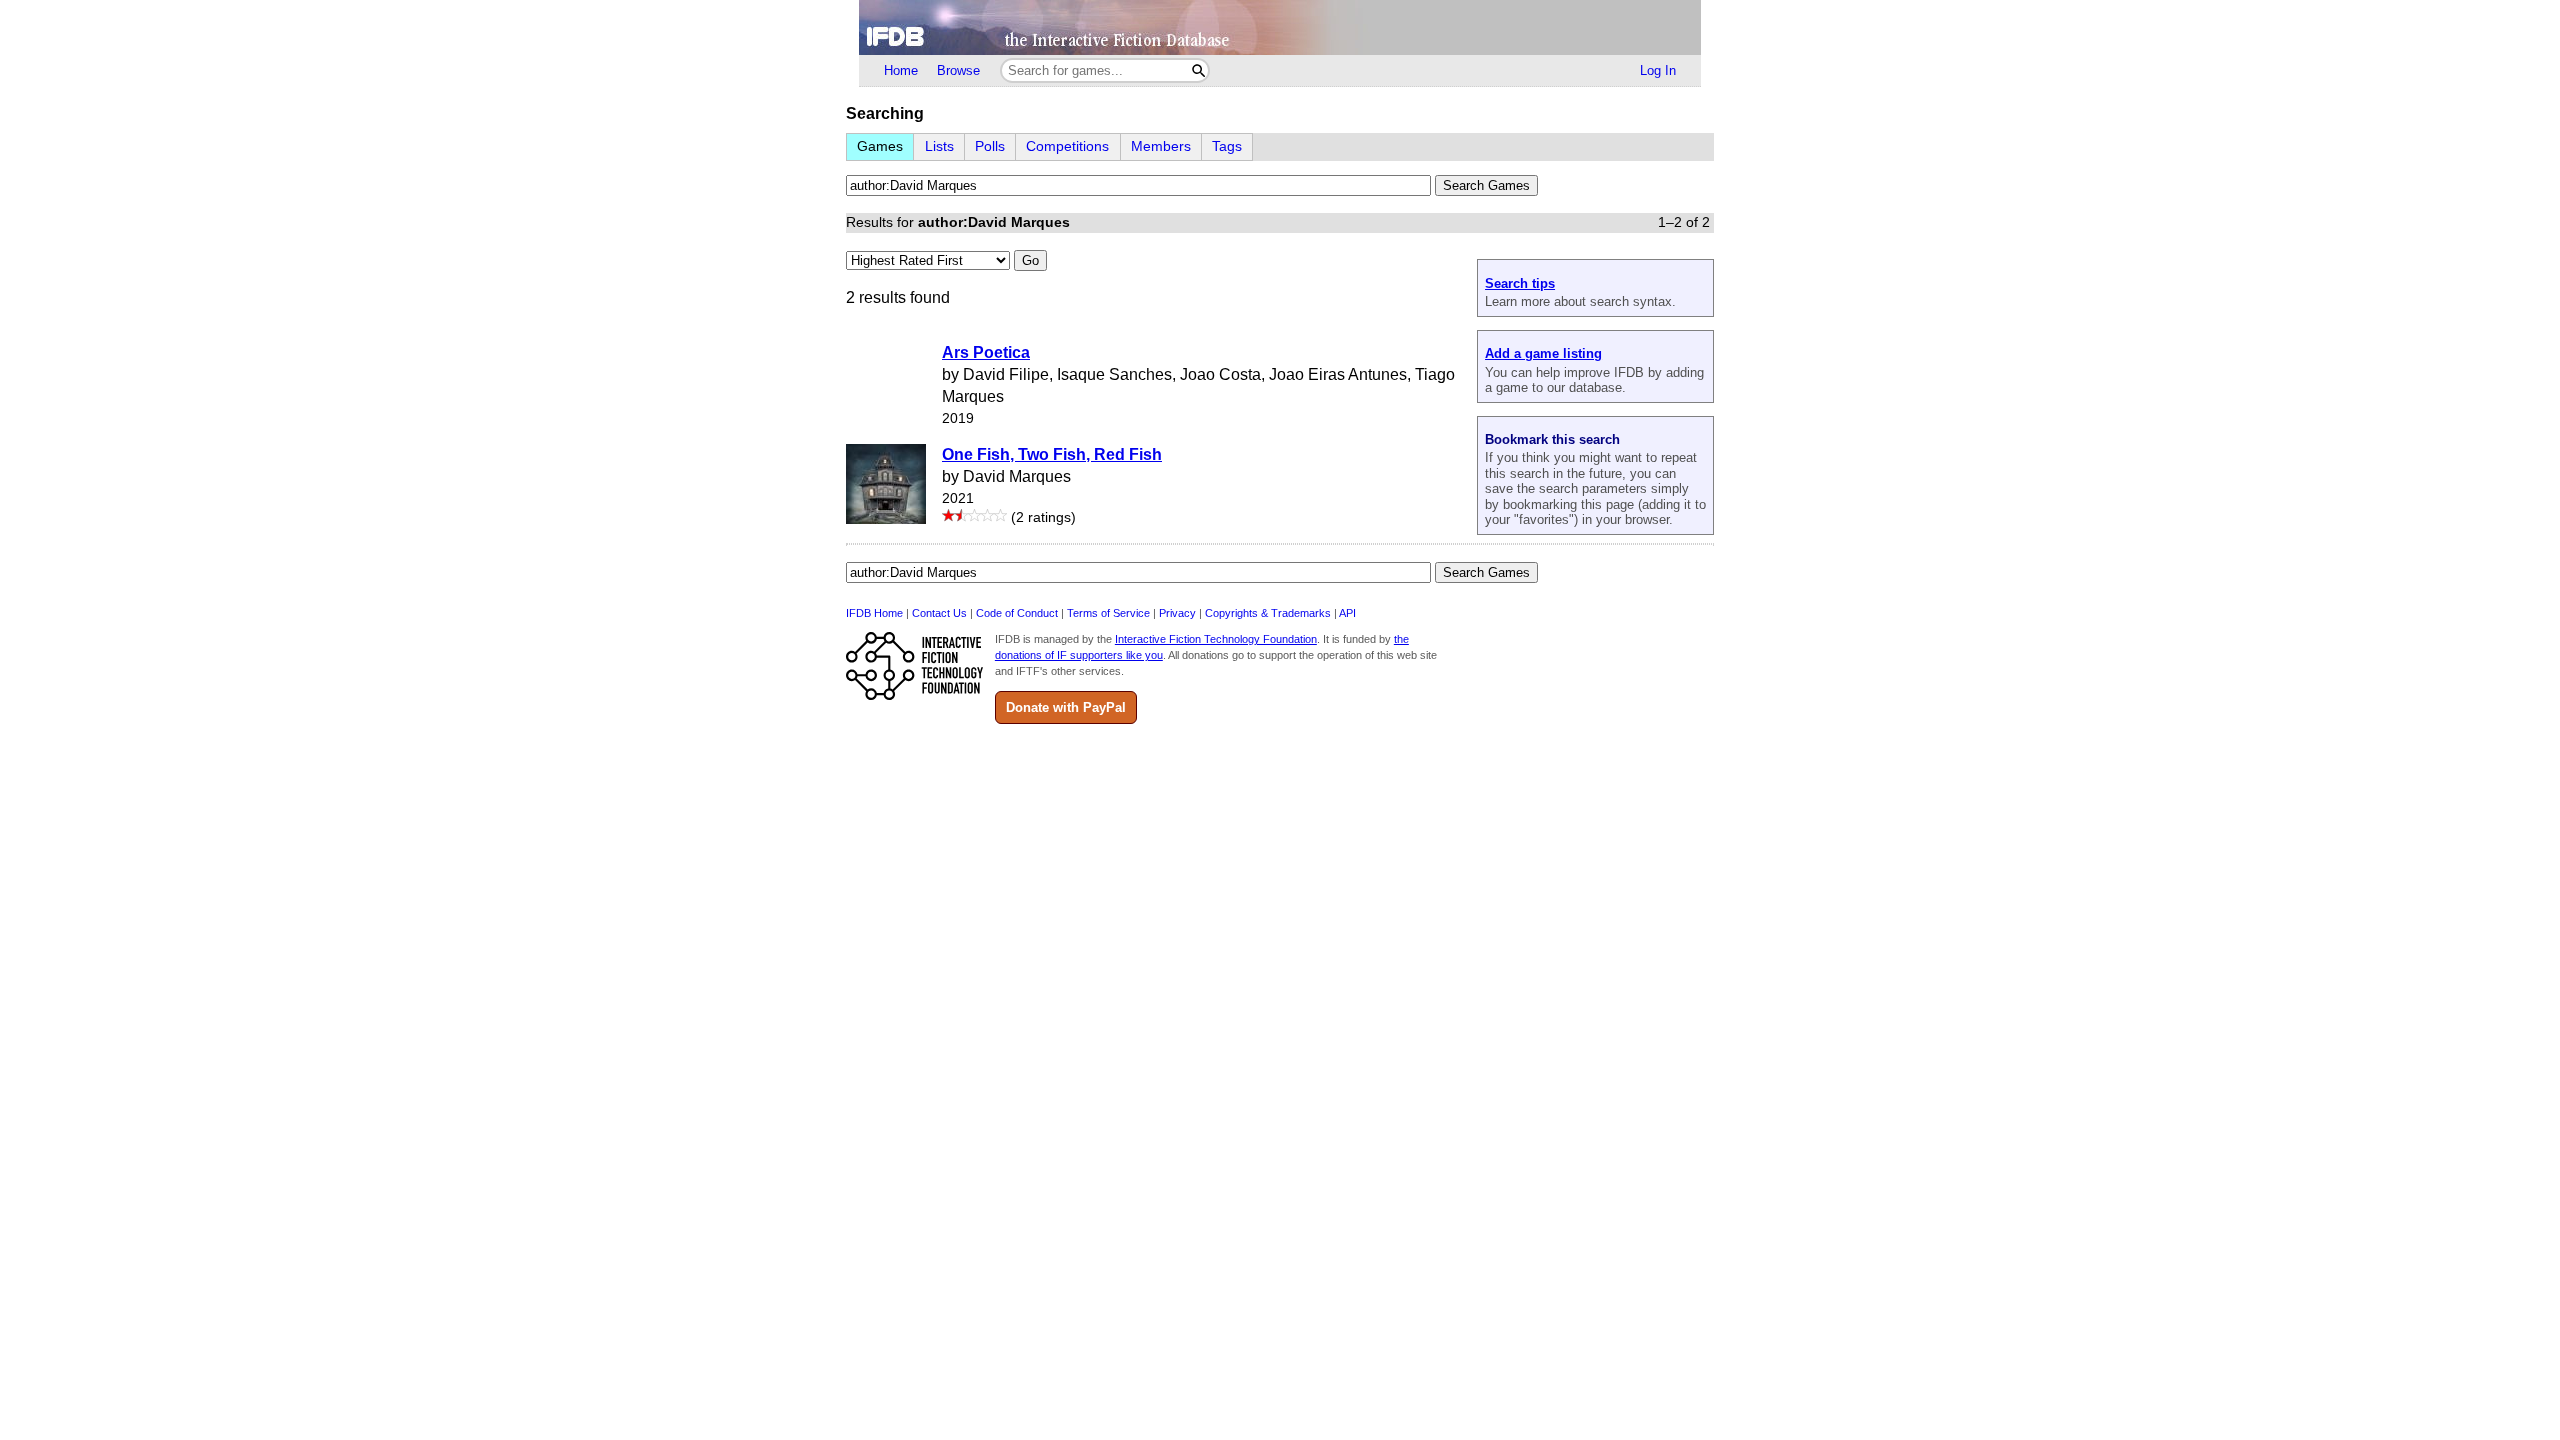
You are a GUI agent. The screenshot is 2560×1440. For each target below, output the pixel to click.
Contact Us (939, 613)
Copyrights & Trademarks (1268, 613)
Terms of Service (1108, 613)
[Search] (1198, 70)
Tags (1227, 146)
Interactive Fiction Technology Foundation (1216, 639)
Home (901, 70)
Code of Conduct (1017, 613)
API (1347, 613)
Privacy (1177, 613)
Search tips (1520, 283)
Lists (939, 146)
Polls (990, 146)
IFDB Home (874, 613)
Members (1161, 146)
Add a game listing (1543, 353)
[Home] (1280, 27)
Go (1030, 260)
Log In (1658, 70)
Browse (958, 70)
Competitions (1067, 146)
